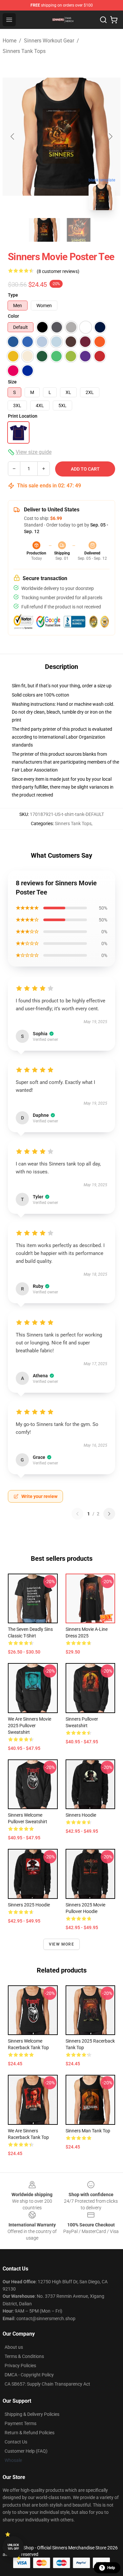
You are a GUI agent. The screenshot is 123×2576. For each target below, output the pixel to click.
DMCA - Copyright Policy (29, 2375)
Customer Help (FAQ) (26, 2451)
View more (61, 1944)
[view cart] (114, 20)
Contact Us (16, 2442)
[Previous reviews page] (77, 1514)
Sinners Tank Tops (24, 51)
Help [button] (111, 2568)
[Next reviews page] (109, 1514)
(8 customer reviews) (58, 271)
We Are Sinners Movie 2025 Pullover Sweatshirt (30, 1726)
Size (12, 382)
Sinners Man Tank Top (88, 2131)
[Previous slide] (13, 136)
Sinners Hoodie (81, 1815)
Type (13, 295)
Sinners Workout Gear (49, 41)
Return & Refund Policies (30, 2433)
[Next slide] (110, 136)
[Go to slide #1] (45, 230)
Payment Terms (20, 2423)
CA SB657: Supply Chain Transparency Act (47, 2384)
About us (14, 2347)
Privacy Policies (20, 2366)
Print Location (23, 416)
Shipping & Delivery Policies (32, 2414)
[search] (103, 20)
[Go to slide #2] (79, 230)
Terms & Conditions (24, 2356)
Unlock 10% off (13, 2547)
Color (13, 316)
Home (10, 41)
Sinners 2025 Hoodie (29, 1905)
